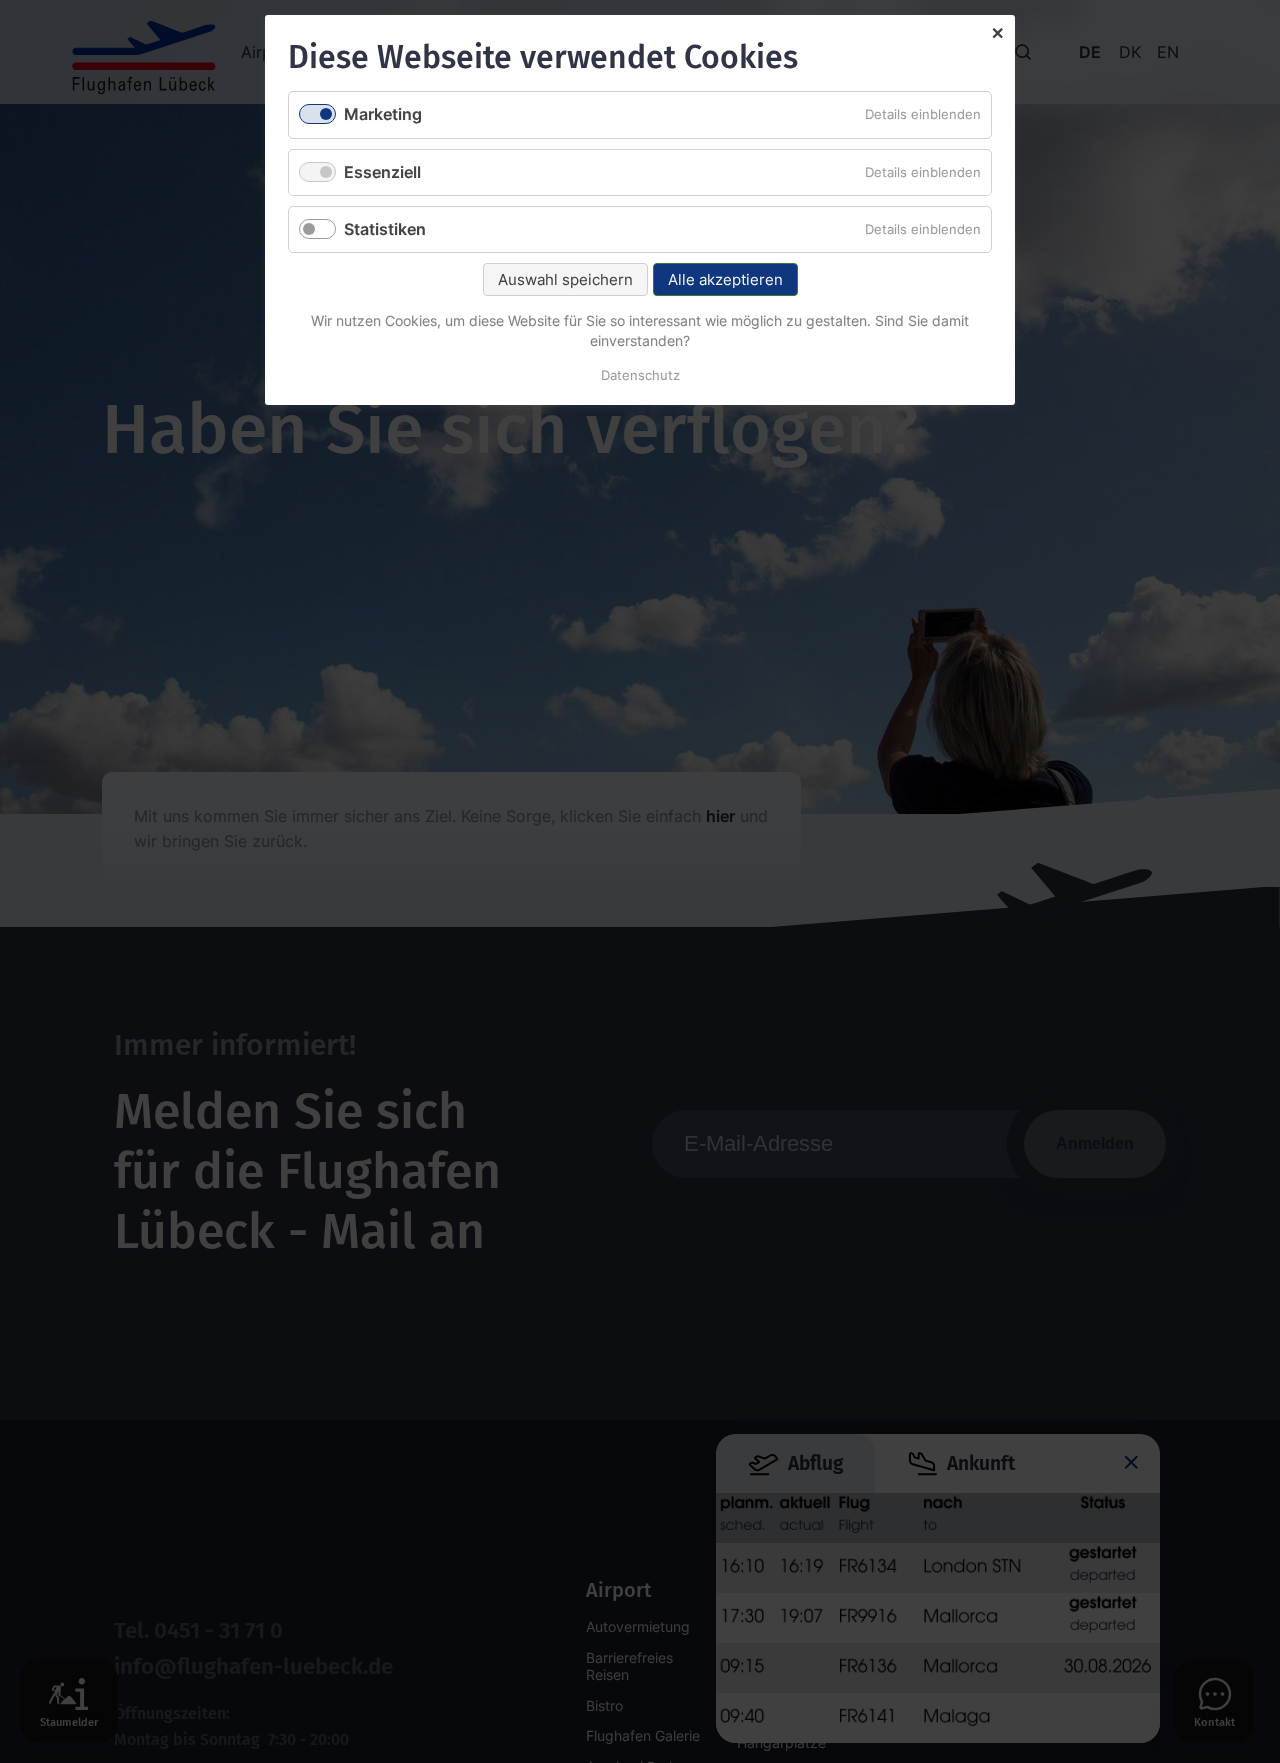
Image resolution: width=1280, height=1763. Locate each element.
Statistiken (385, 229)
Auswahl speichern (565, 279)
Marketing (383, 114)
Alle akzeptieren (725, 279)
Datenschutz (640, 375)
